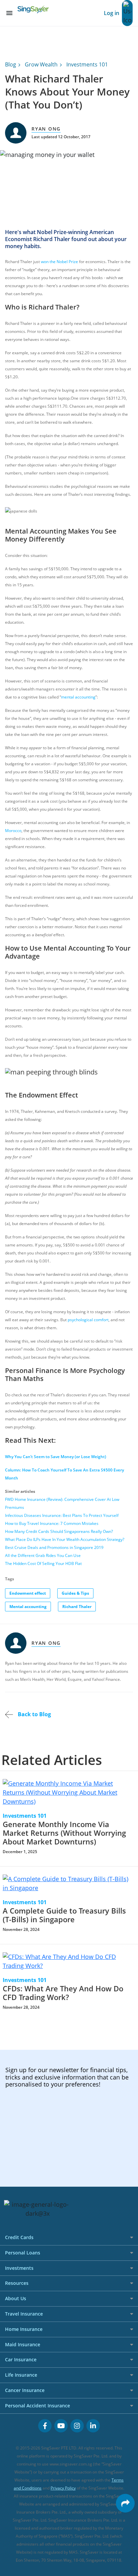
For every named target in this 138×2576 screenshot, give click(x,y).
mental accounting (78, 697)
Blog (11, 64)
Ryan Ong (46, 129)
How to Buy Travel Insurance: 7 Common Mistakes (52, 1523)
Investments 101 (87, 64)
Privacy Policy (63, 2488)
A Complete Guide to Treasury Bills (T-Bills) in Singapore (64, 1915)
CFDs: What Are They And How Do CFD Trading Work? (63, 1993)
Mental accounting (28, 1607)
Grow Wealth (41, 64)
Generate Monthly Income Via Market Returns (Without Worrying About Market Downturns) (64, 1833)
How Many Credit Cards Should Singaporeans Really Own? (59, 1531)
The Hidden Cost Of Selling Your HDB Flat (43, 1563)
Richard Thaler (77, 1607)
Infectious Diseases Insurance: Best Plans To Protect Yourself (62, 1515)
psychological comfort (88, 1320)
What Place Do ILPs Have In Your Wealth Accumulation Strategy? (65, 1539)
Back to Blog (34, 1714)
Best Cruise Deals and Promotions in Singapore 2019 (54, 1547)
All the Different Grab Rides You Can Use (43, 1555)
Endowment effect (28, 1593)
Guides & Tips (75, 1593)
